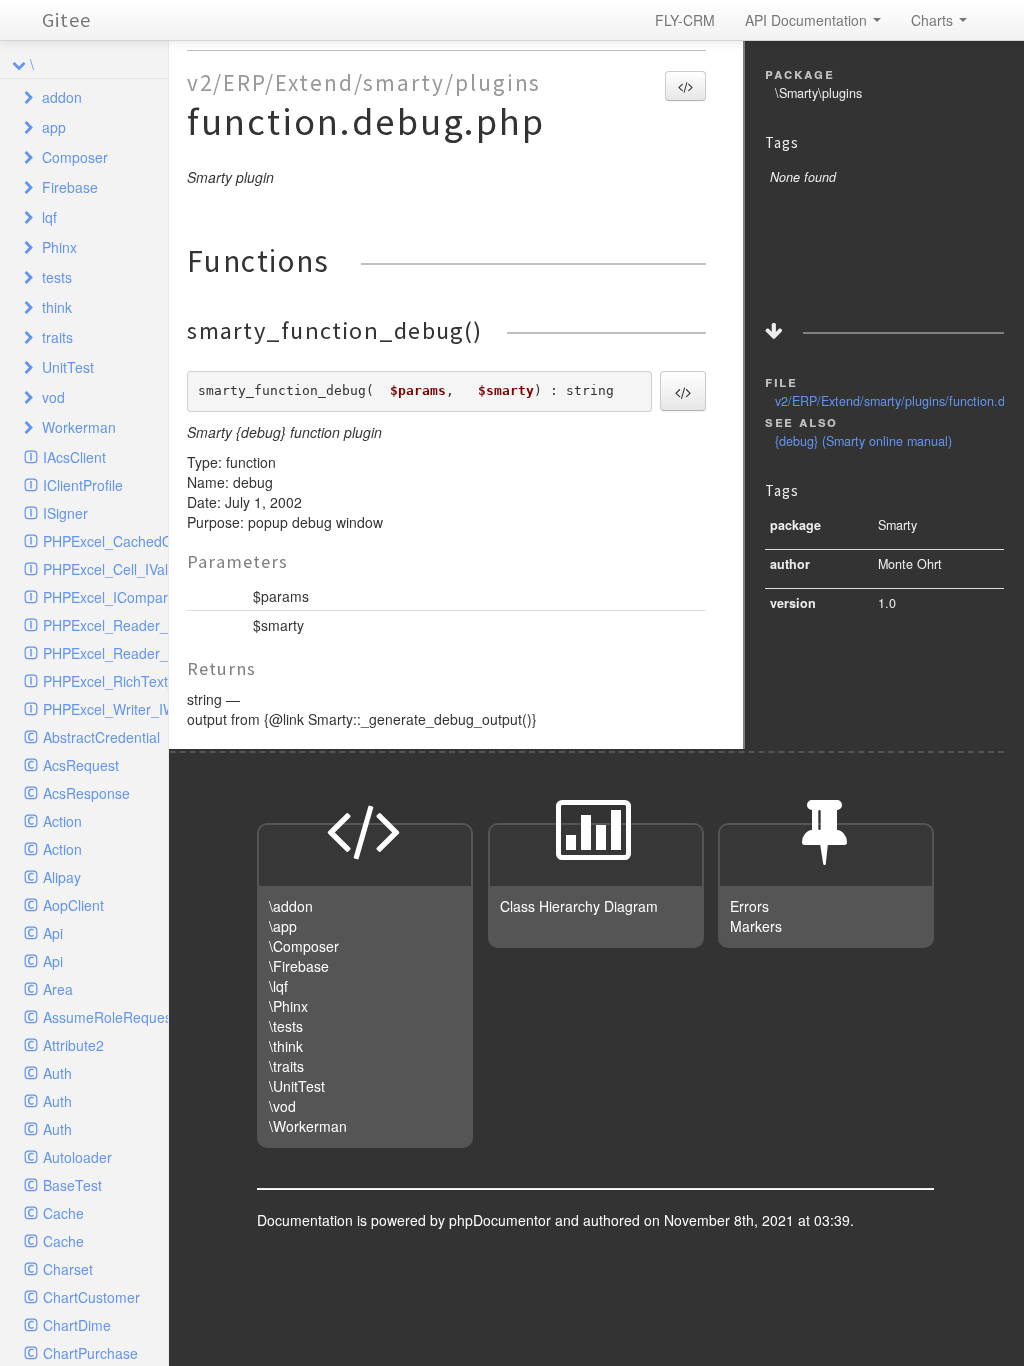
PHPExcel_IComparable (105, 597)
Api (53, 933)
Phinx (59, 247)
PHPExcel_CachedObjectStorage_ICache (105, 541)
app (54, 127)
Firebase (70, 187)
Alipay (62, 877)
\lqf (278, 986)
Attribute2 (73, 1045)
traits (57, 337)
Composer (75, 157)
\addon (291, 906)
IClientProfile (83, 485)
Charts (934, 20)
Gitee (66, 19)
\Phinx (288, 1006)
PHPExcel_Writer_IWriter (105, 709)
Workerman (79, 427)
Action (62, 821)
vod (53, 397)
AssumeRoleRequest (105, 1017)
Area (58, 989)
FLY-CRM (685, 20)
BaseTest (72, 1185)
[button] (685, 86)
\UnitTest (297, 1086)
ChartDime (77, 1325)
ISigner (65, 513)
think (57, 307)
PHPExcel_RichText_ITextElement (105, 681)
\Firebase (299, 966)
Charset (68, 1269)
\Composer (304, 946)
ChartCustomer (91, 1297)
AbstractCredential (101, 737)
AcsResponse (86, 793)
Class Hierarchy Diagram (579, 906)
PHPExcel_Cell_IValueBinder (105, 569)
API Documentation (808, 20)
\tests (286, 1026)
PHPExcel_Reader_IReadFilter (105, 653)
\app (283, 926)
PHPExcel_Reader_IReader (105, 625)
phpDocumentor (502, 1220)
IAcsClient (74, 457)
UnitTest (68, 367)
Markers (756, 926)
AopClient (73, 905)
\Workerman (308, 1126)
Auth (57, 1073)
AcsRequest (81, 765)
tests (57, 277)
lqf (49, 217)
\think (286, 1046)
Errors (749, 906)
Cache (63, 1213)
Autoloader (77, 1157)
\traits (286, 1066)
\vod (282, 1106)
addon (62, 97)
